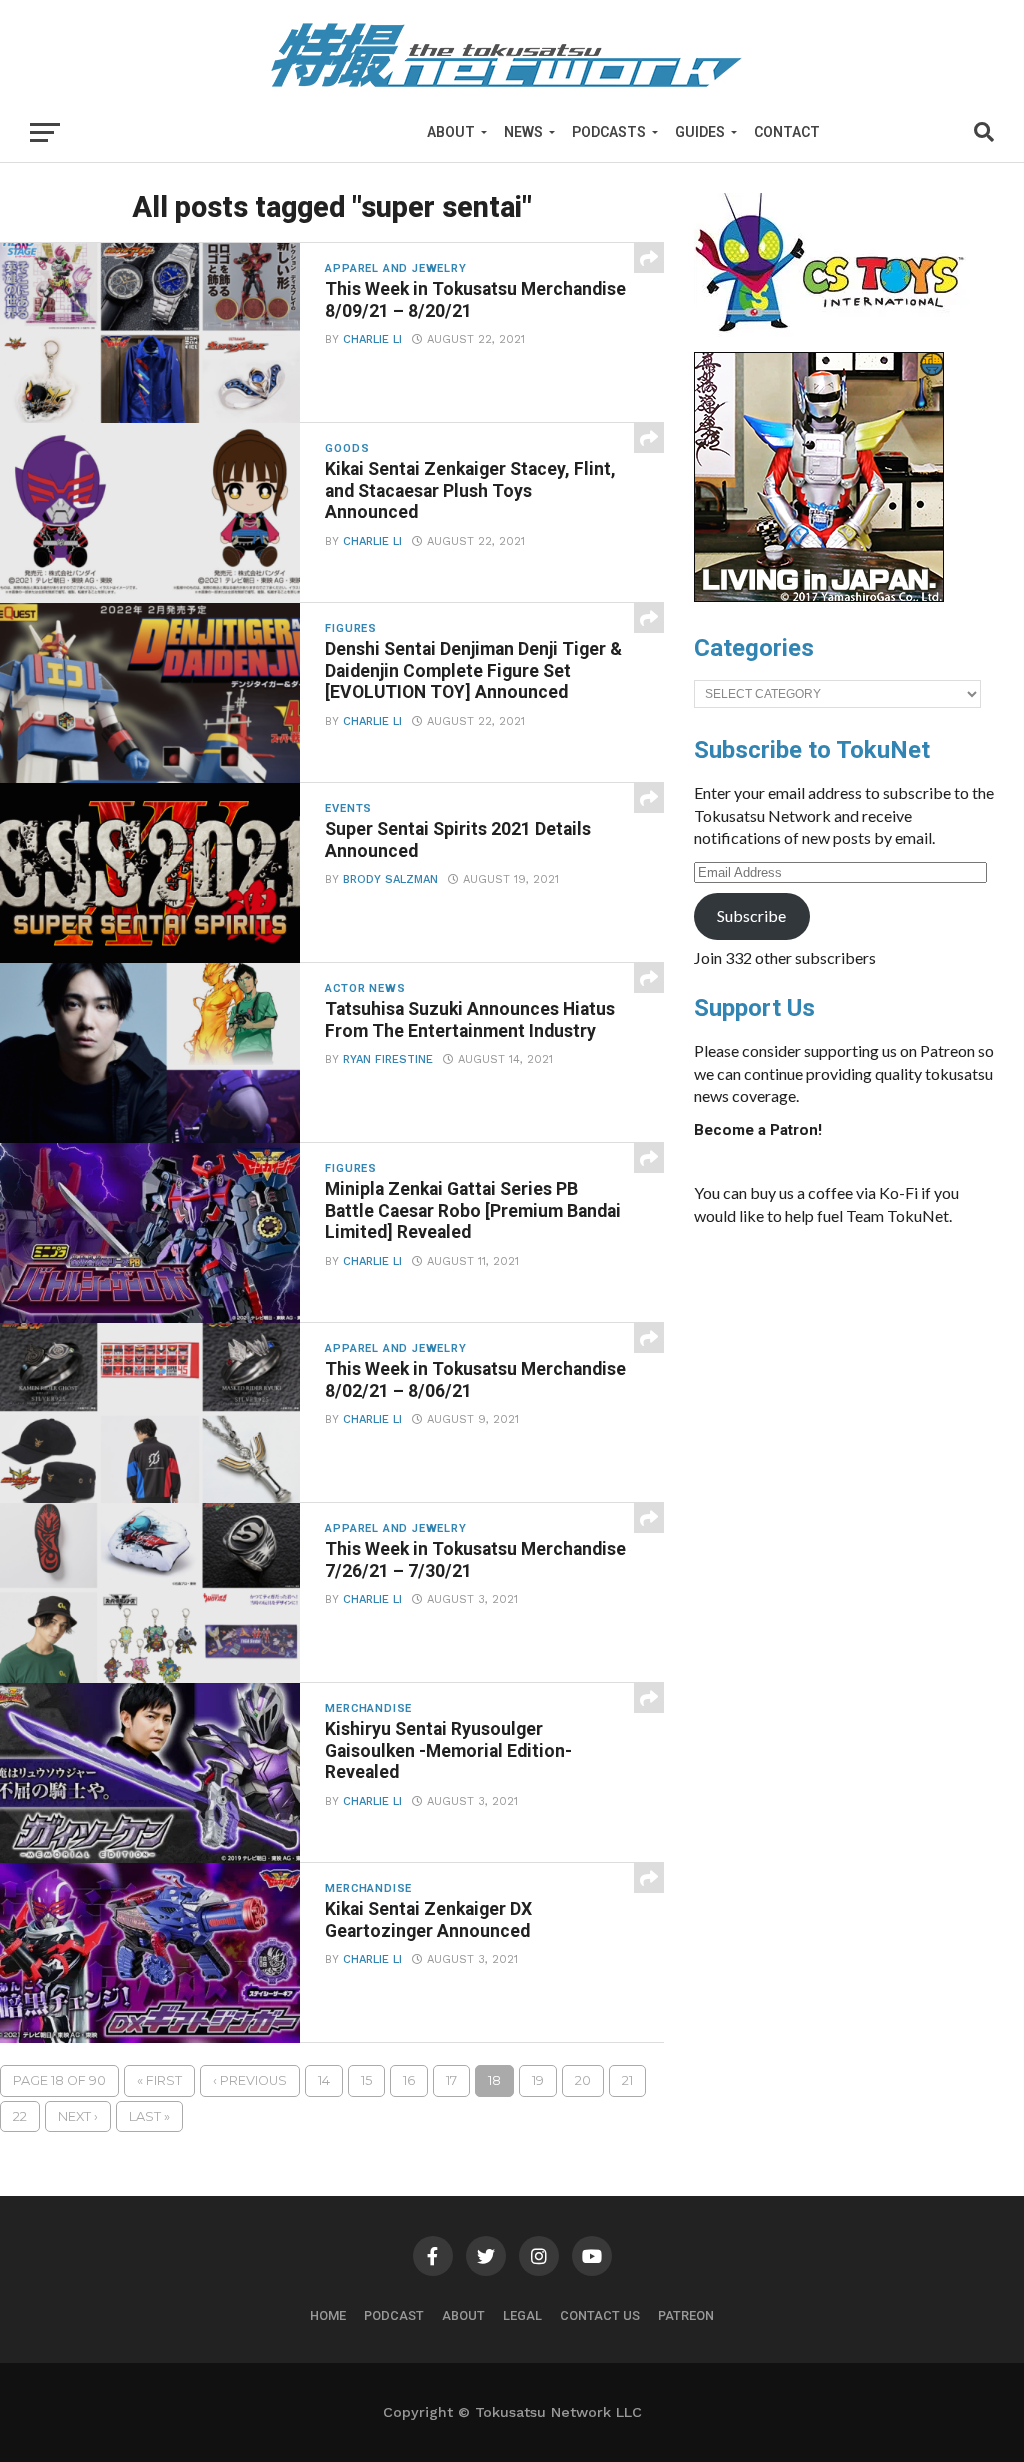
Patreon (686, 2315)
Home (328, 2315)
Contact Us (600, 2315)
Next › (78, 2116)
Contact (787, 132)
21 (627, 2080)
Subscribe (751, 915)
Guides (700, 132)
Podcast (394, 2315)
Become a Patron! (758, 1130)
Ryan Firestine (388, 1059)
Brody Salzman (390, 879)
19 (538, 2080)
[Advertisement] (844, 1392)
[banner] (819, 597)
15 (366, 2080)
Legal (522, 2315)
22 (20, 2116)
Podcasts (609, 132)
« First (159, 2080)
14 (324, 2080)
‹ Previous (250, 2080)
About (451, 132)
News (523, 132)
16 (409, 2080)
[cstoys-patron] (836, 342)
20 (583, 2080)
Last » (149, 2116)
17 (451, 2080)
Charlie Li (372, 339)
